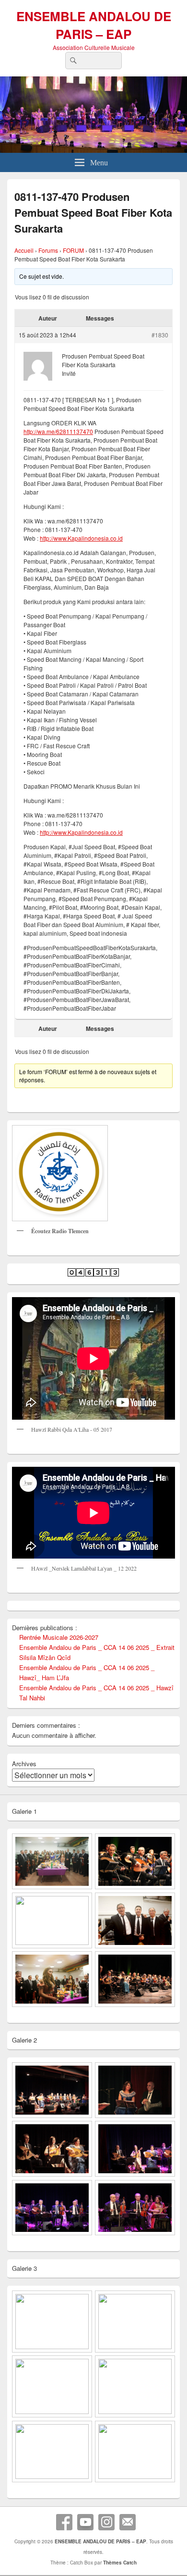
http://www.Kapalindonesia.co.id (81, 538)
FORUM (73, 250)
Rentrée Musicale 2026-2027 (59, 1637)
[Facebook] (64, 2522)
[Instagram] (106, 2522)
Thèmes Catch (120, 2563)
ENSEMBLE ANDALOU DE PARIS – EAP (94, 25)
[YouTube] (85, 2522)
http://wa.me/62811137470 (58, 431)
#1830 (160, 335)
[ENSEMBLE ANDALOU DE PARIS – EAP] (93, 150)
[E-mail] (128, 2522)
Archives (24, 1764)
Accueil (24, 250)
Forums (48, 250)
